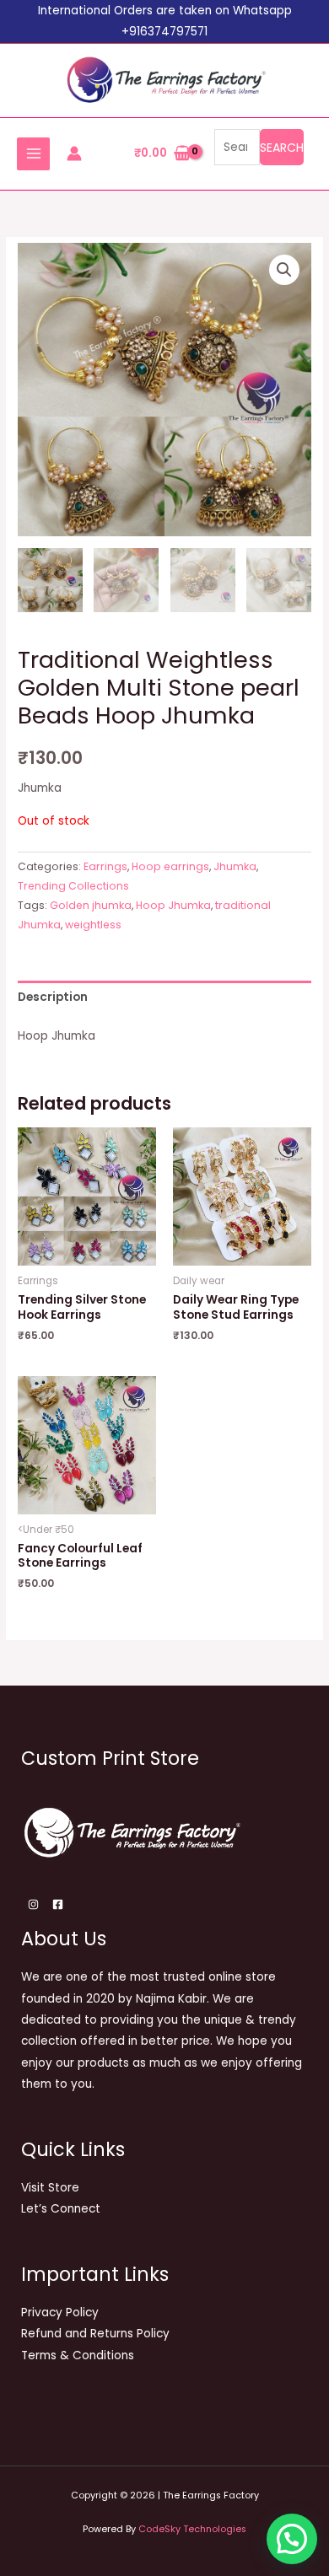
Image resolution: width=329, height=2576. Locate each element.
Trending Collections (73, 886)
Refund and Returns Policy (95, 2334)
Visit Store (50, 2188)
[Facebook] (58, 1904)
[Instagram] (33, 1904)
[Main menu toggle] (33, 154)
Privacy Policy (60, 2312)
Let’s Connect (61, 2209)
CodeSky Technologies (192, 2529)
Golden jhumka (91, 905)
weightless (93, 925)
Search (282, 148)
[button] (284, 270)
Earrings (105, 866)
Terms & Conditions (78, 2356)
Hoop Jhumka (173, 905)
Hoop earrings (170, 866)
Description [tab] (53, 997)
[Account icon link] (74, 153)
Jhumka (235, 866)
